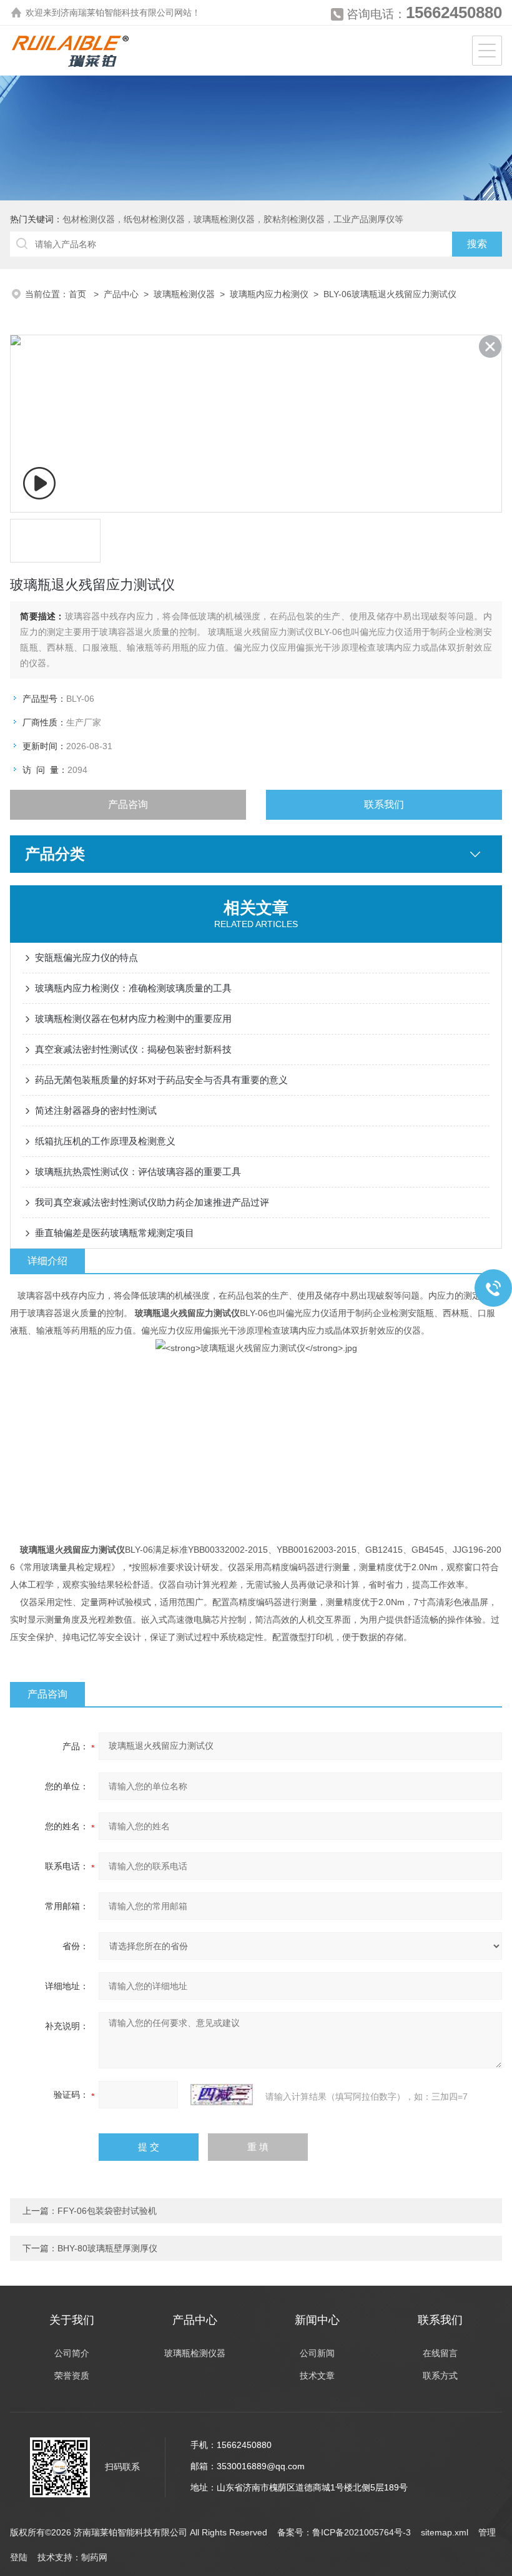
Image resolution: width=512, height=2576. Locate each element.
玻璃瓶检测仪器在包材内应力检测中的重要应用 (133, 1019)
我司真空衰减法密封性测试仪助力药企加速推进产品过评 (152, 1202)
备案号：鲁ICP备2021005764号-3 (344, 2532)
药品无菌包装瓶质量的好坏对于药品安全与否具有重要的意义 (161, 1080)
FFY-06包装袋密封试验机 (107, 2211)
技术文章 (317, 2376)
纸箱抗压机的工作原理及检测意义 (105, 1141)
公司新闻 (317, 2353)
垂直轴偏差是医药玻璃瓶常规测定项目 (115, 1233)
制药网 (94, 2557)
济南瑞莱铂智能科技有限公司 (117, 12)
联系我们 (384, 804)
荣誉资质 (72, 2376)
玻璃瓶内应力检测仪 (269, 294)
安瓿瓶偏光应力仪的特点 (86, 957)
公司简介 (72, 2353)
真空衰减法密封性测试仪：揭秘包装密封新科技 (133, 1049)
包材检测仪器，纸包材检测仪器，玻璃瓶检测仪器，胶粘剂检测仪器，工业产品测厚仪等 (233, 219)
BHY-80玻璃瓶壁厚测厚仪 (107, 2248)
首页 (79, 294)
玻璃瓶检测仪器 (184, 294)
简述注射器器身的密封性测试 (96, 1110)
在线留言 (440, 2353)
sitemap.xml (445, 2532)
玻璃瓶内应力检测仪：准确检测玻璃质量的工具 (133, 988)
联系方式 (440, 2376)
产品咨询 (128, 804)
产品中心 (121, 294)
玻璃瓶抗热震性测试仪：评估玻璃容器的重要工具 (138, 1172)
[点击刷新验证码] (222, 2095)
